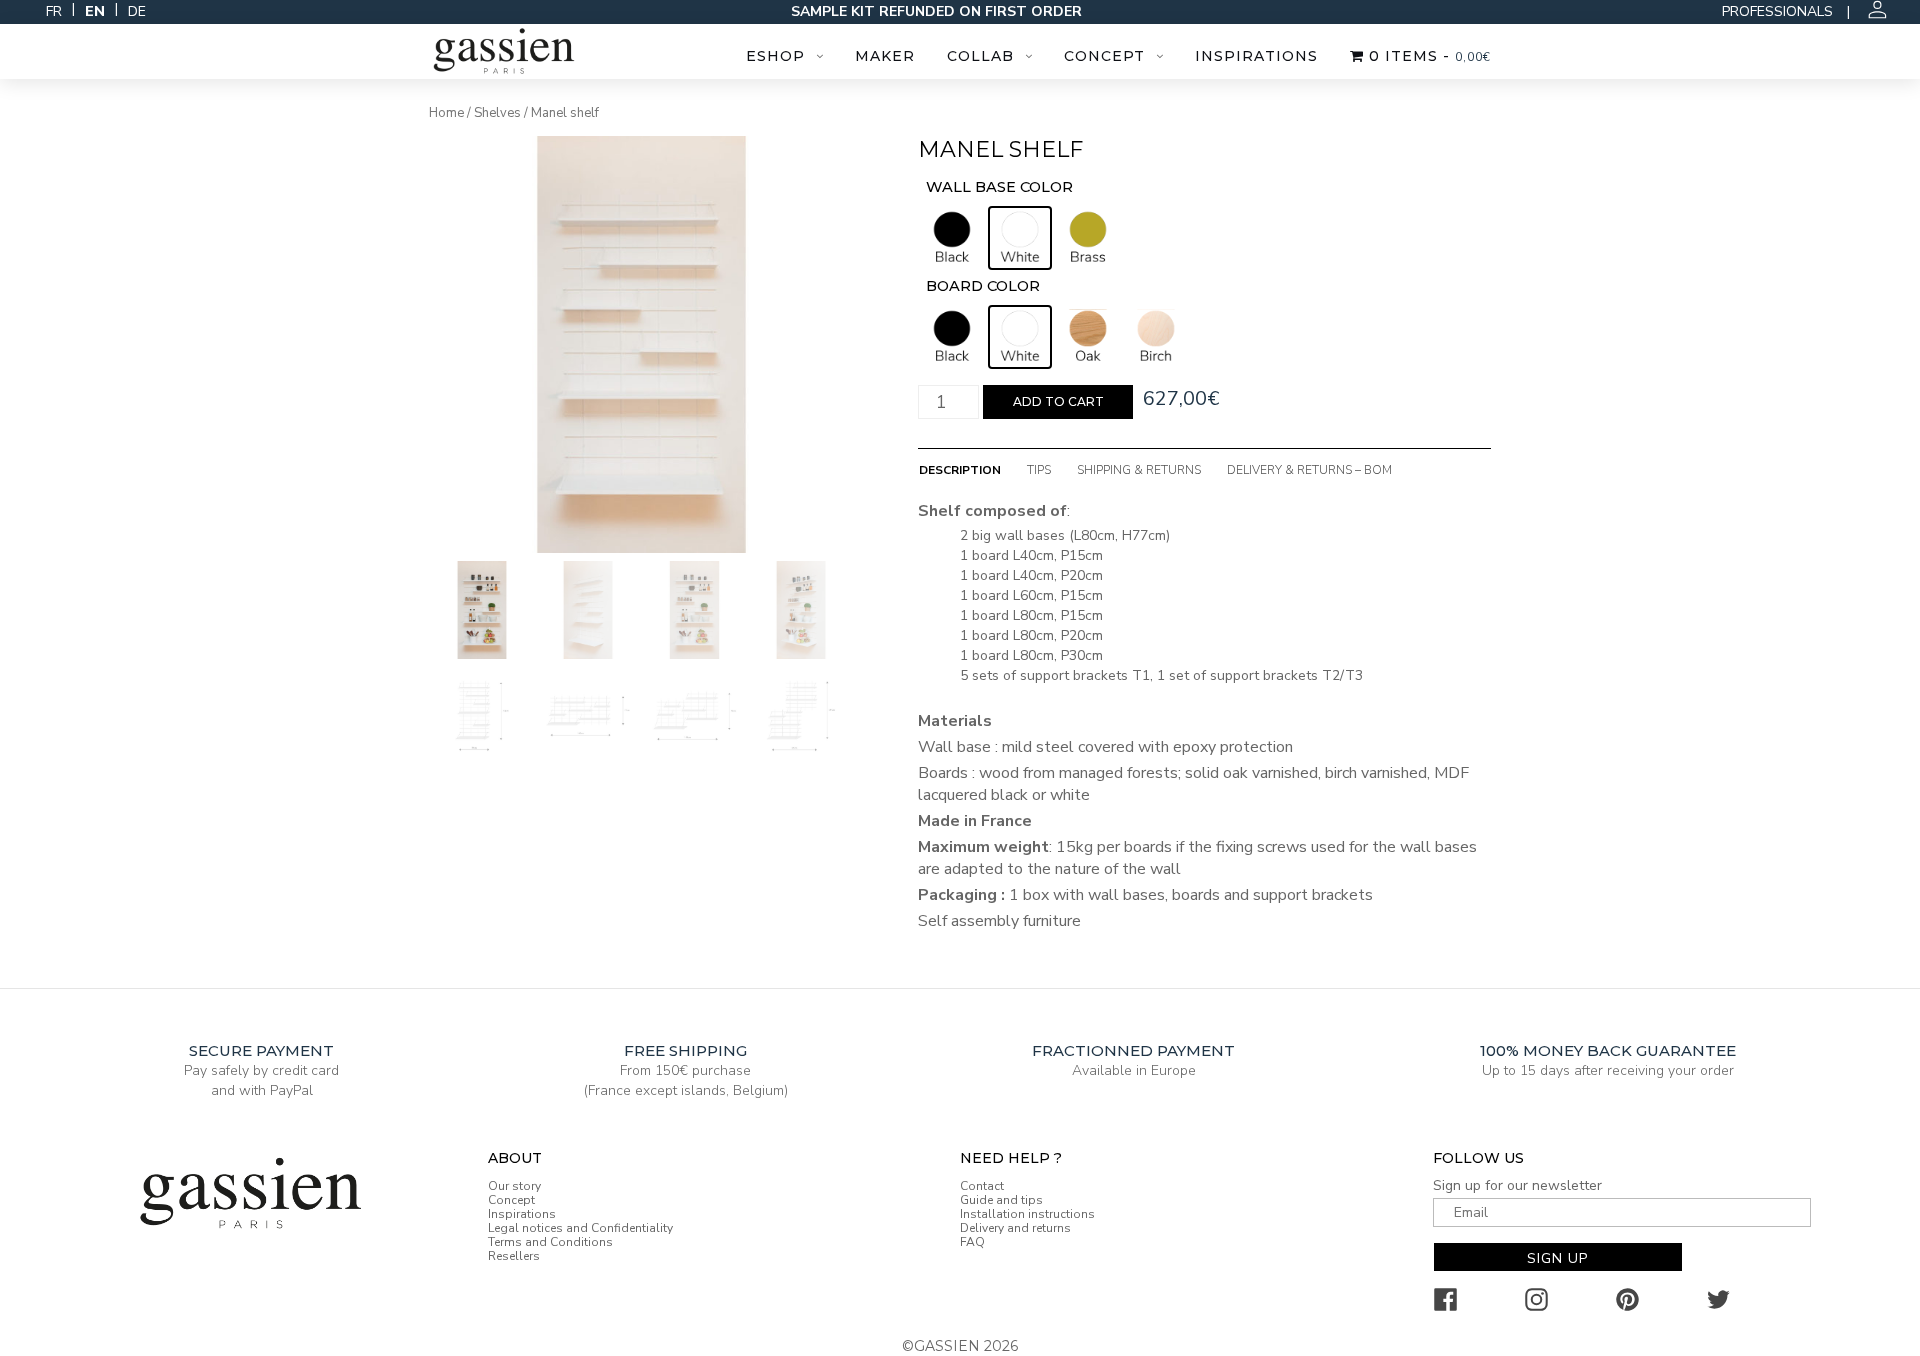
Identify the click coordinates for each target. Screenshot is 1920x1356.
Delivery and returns (1015, 1228)
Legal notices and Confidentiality (580, 1228)
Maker (885, 56)
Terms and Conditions (550, 1242)
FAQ (972, 1242)
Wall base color (999, 187)
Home (446, 113)
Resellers (514, 1256)
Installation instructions (1027, 1214)
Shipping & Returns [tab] (1139, 470)
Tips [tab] (1039, 470)
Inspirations (1256, 56)
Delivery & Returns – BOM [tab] (1309, 470)
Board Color (983, 286)
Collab (980, 56)
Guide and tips (1001, 1200)
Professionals (1777, 11)
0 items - (1427, 56)
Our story (514, 1186)
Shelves (497, 113)
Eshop (775, 56)
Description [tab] (960, 470)
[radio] (952, 238)
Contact (982, 1186)
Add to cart (1058, 401)
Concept (1104, 56)
